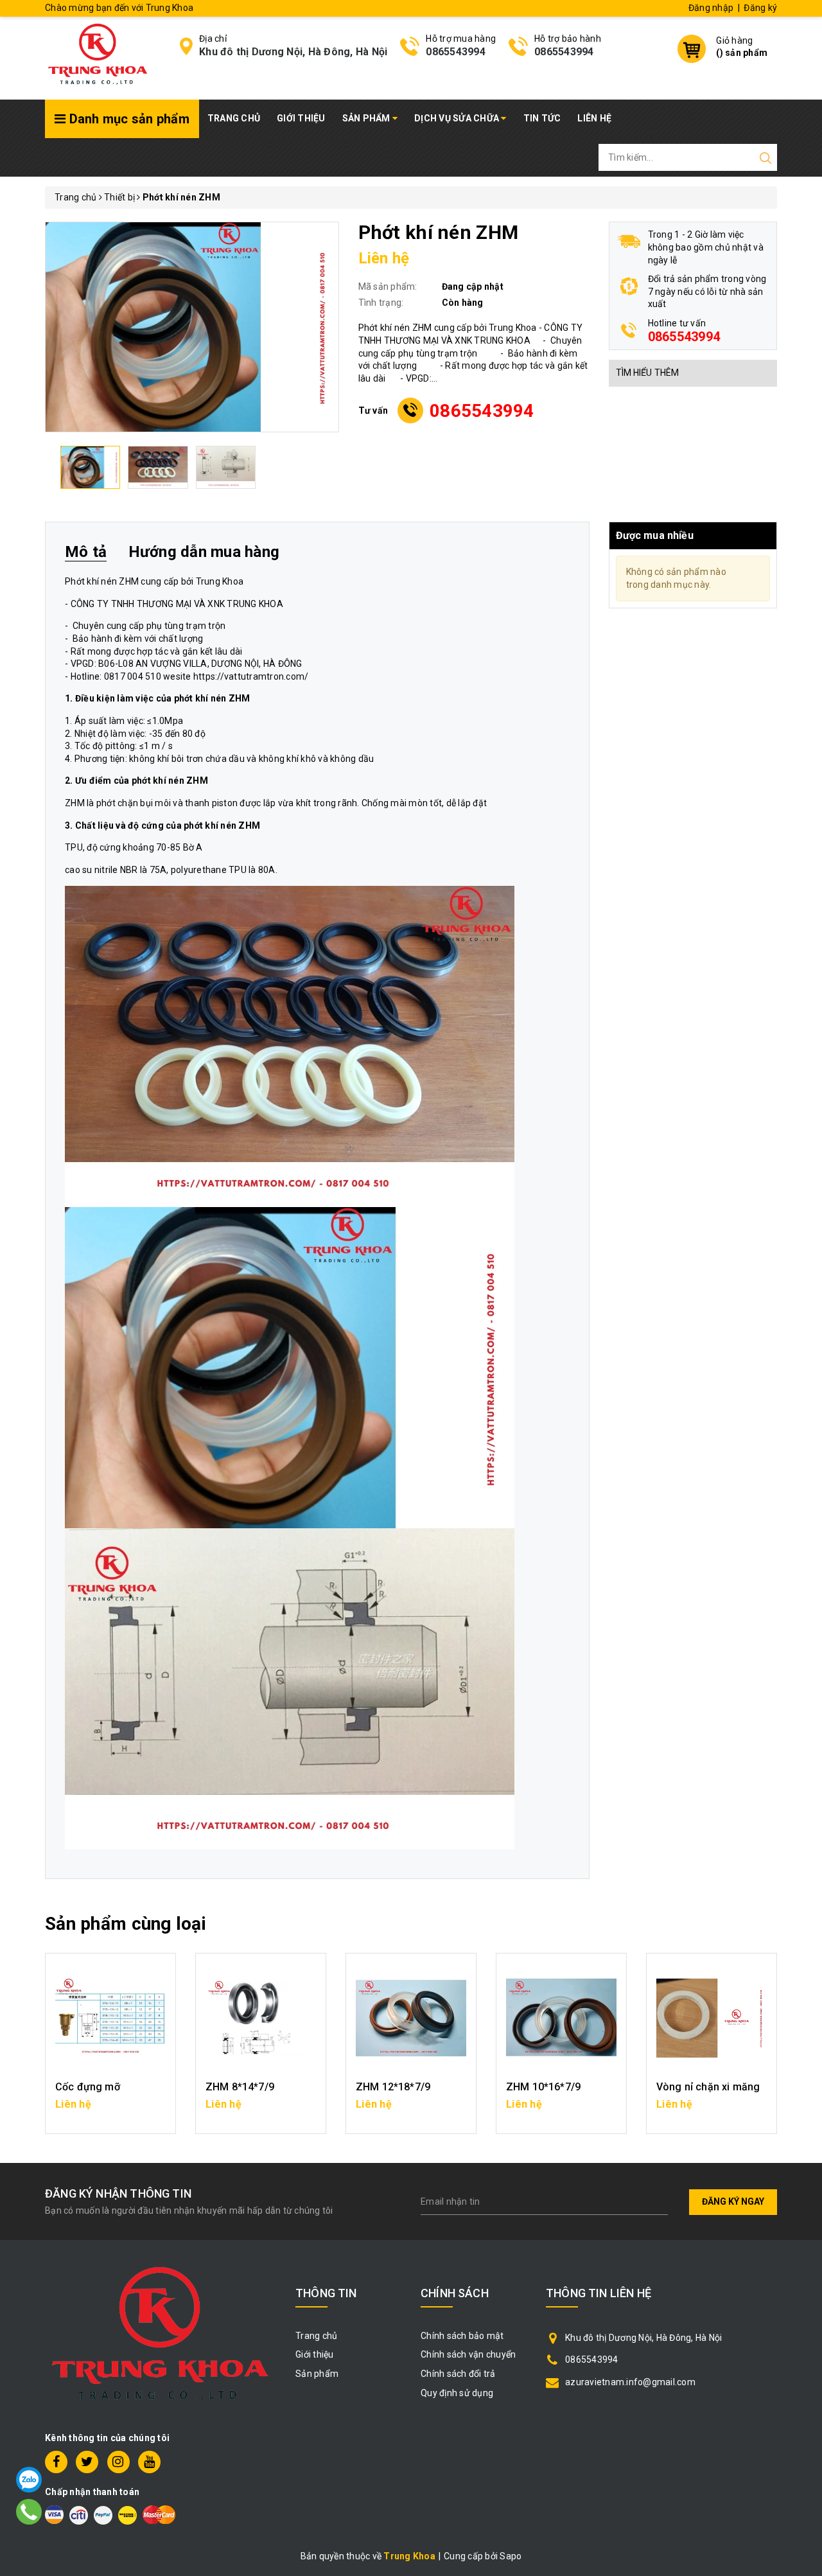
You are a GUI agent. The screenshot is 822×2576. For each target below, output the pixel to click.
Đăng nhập (711, 8)
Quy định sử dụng (457, 2393)
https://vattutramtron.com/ (251, 676)
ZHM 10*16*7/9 (543, 2087)
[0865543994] (29, 2512)
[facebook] (56, 2462)
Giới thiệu (301, 118)
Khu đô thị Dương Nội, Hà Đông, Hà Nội (293, 52)
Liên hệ (594, 118)
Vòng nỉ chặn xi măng (708, 2087)
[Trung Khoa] (98, 57)
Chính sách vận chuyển (468, 2354)
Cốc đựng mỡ (88, 2087)
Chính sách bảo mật (462, 2336)
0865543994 (456, 52)
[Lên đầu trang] (803, 1794)
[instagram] (118, 2462)
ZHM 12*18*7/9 (393, 2087)
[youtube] (149, 2462)
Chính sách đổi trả (458, 2374)
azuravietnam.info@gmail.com (630, 2382)
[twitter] (87, 2462)
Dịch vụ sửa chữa (458, 118)
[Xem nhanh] (111, 2018)
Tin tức (542, 118)
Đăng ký (760, 8)
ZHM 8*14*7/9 (240, 2087)
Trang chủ (234, 118)
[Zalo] (29, 2480)
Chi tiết (111, 2110)
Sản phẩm (367, 118)
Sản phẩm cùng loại (126, 1924)
